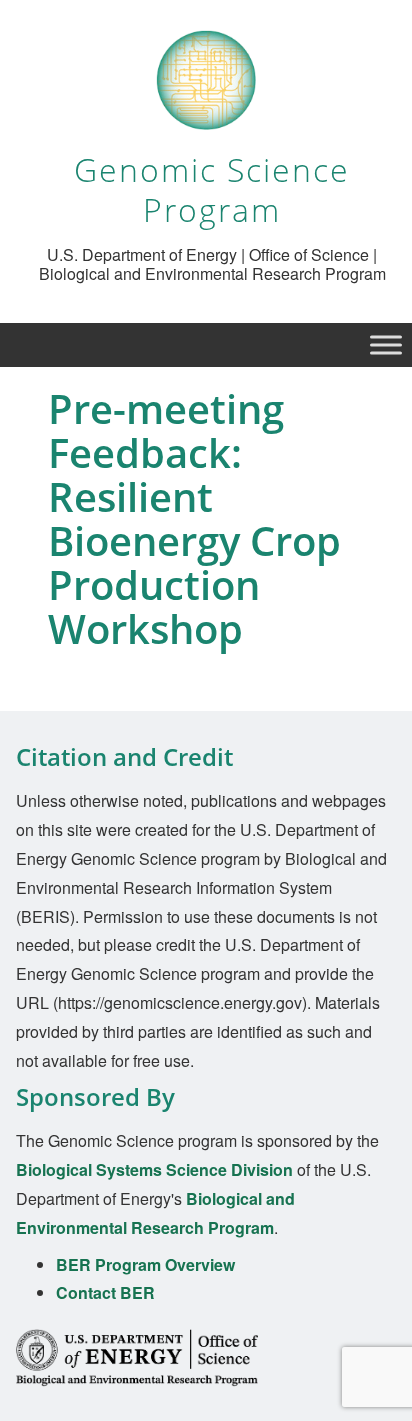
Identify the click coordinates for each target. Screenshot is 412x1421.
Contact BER (105, 1292)
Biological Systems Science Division (154, 1169)
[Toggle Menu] (386, 345)
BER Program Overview (145, 1264)
